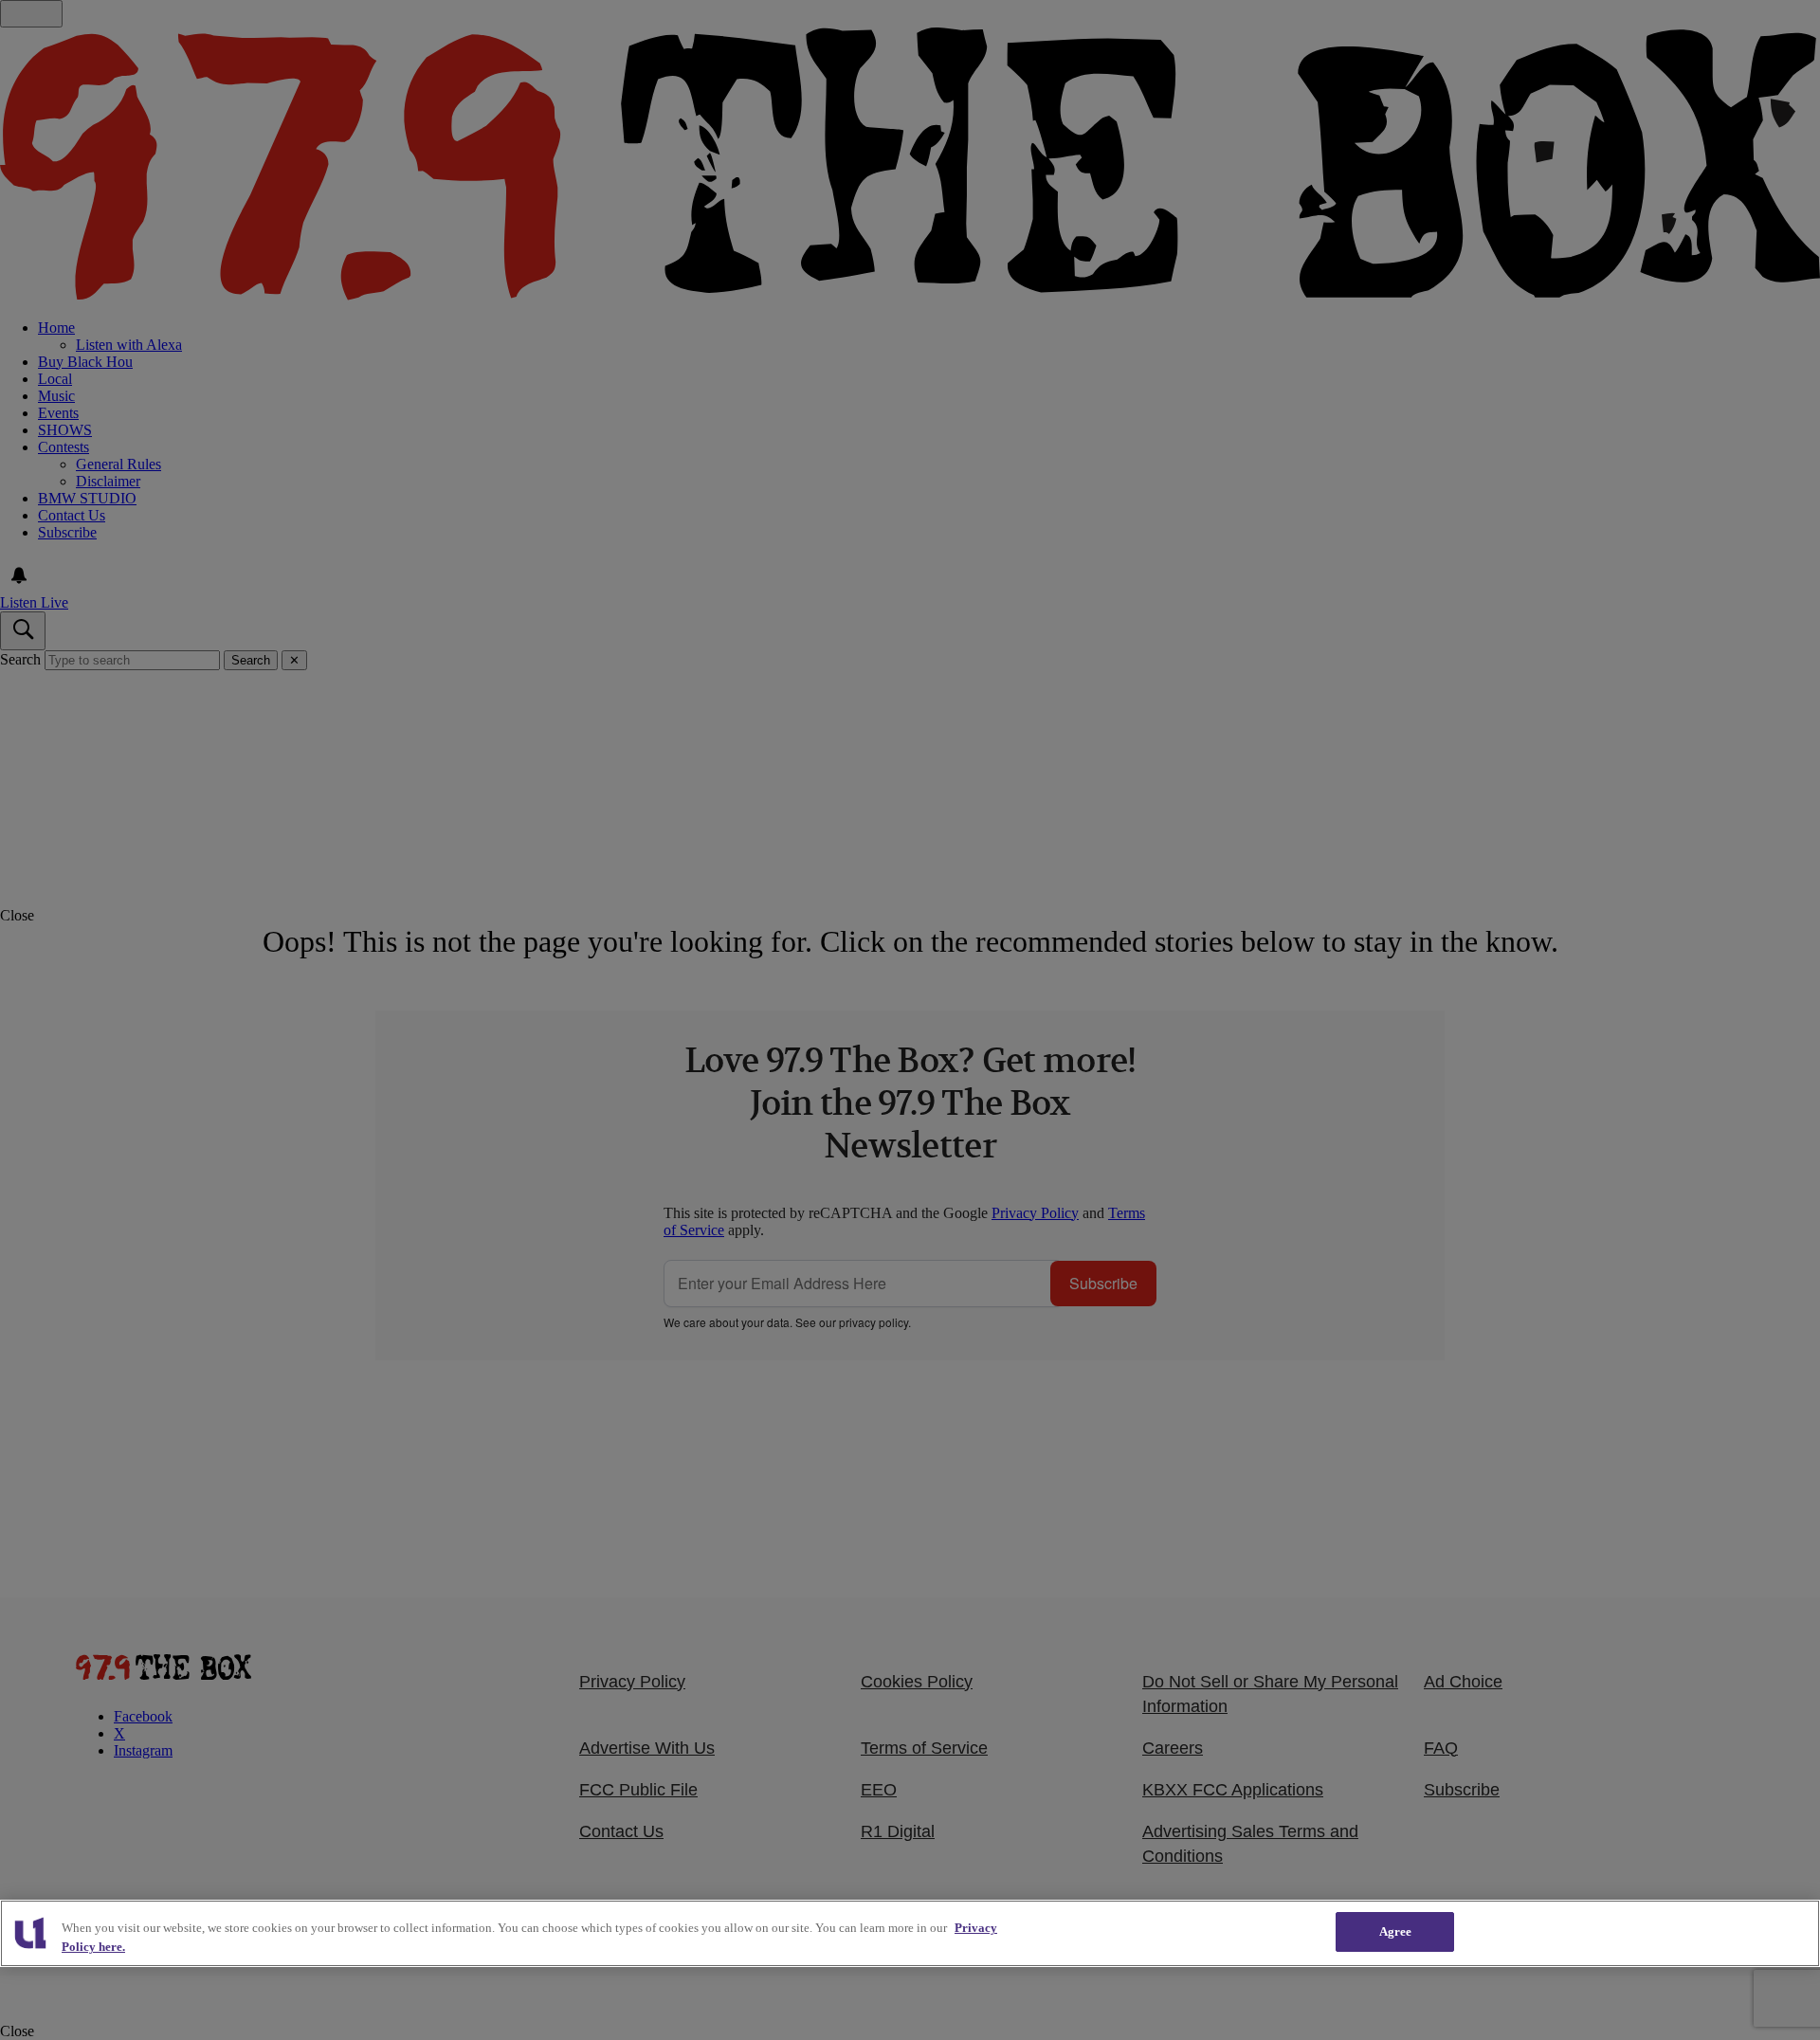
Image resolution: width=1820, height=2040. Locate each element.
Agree (1396, 1931)
